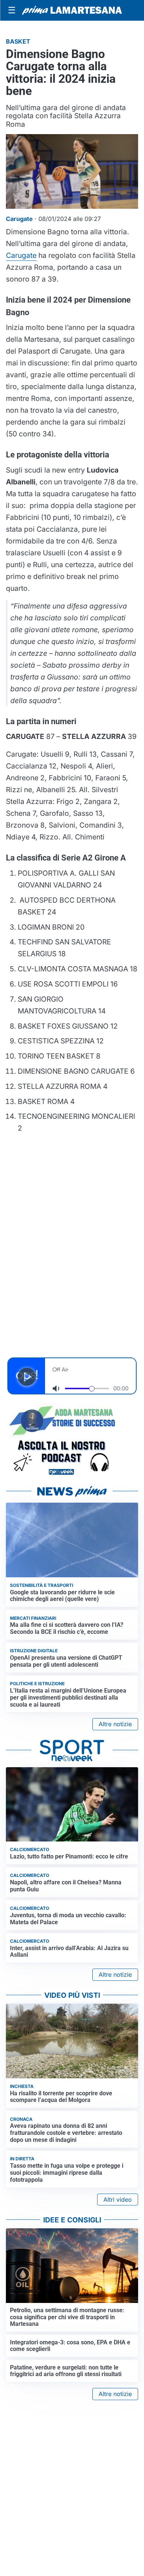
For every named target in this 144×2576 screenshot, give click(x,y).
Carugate (21, 255)
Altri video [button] (118, 2200)
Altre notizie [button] (115, 1724)
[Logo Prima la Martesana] (72, 10)
